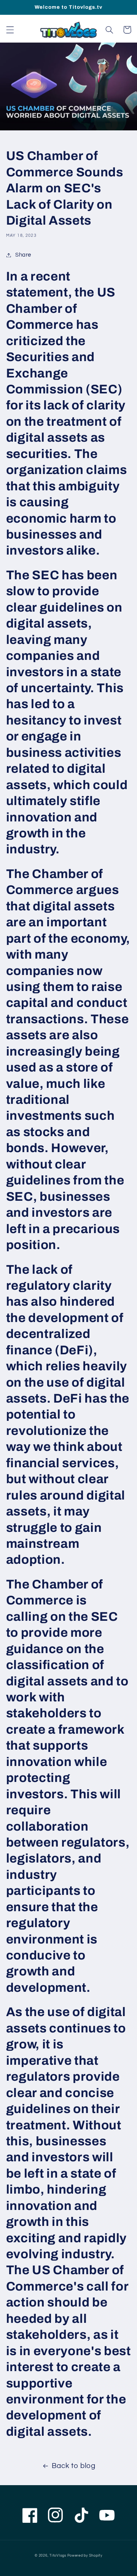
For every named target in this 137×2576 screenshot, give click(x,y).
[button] (10, 30)
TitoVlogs (58, 2556)
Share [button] (23, 255)
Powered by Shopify (85, 2556)
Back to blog (74, 2466)
